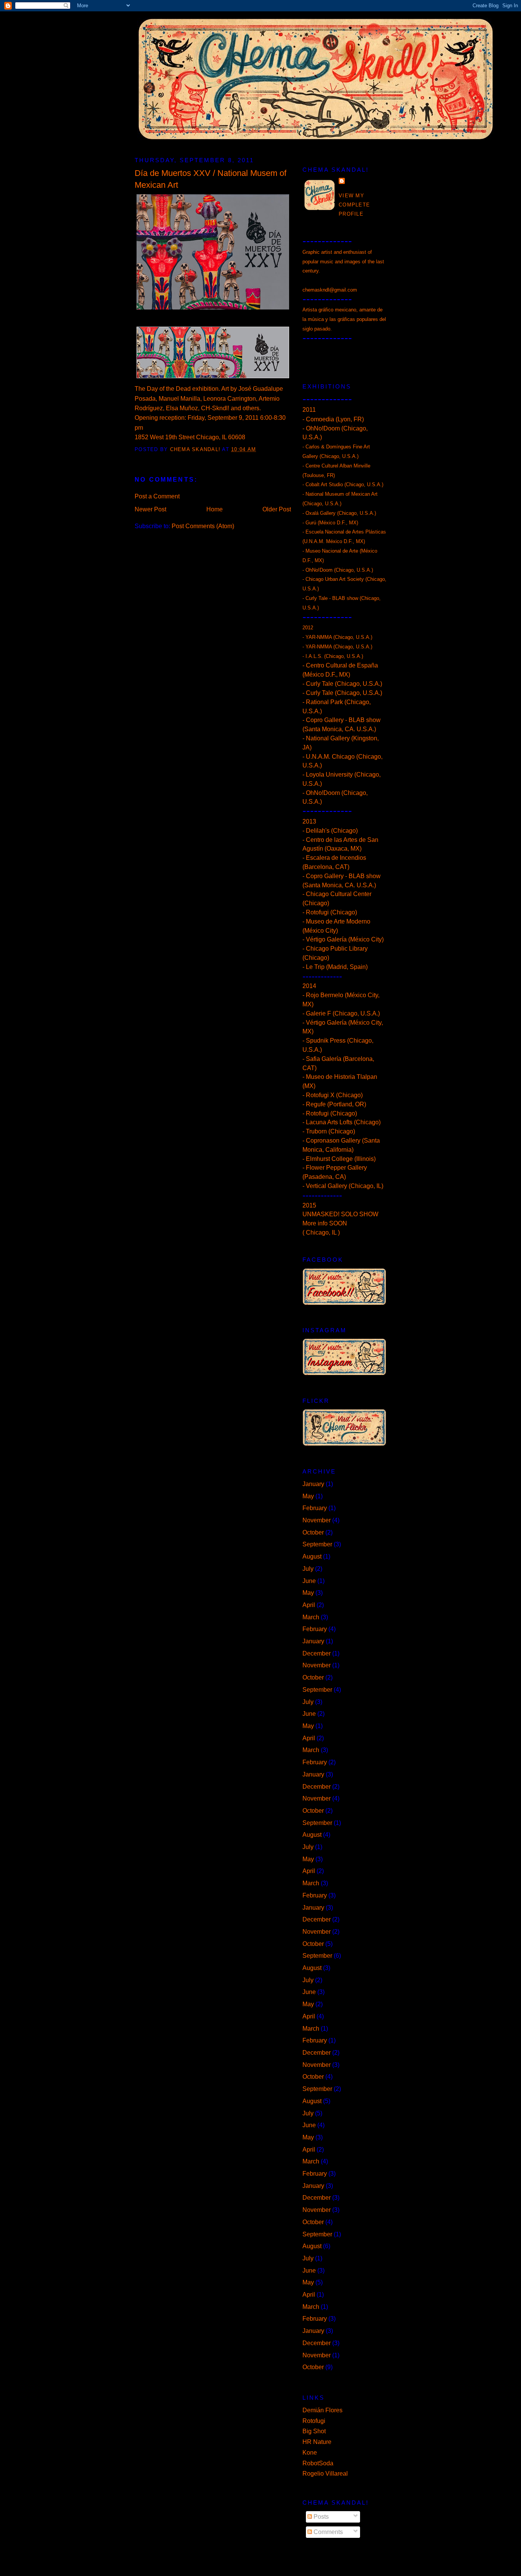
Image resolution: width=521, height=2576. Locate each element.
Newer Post (150, 509)
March (311, 1617)
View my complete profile (354, 205)
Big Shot (314, 2431)
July (308, 1569)
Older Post (277, 509)
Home (215, 509)
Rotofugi (314, 2421)
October (313, 1532)
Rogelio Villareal (325, 2474)
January (313, 1484)
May (308, 1496)
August (312, 1556)
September (317, 1544)
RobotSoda (318, 2463)
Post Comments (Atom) (203, 526)
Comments (327, 2532)
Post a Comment (157, 496)
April (309, 1605)
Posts (320, 2517)
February (315, 1508)
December (317, 1653)
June (309, 1581)
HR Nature (317, 2442)
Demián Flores (322, 2410)
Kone (310, 2453)
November (317, 1520)
